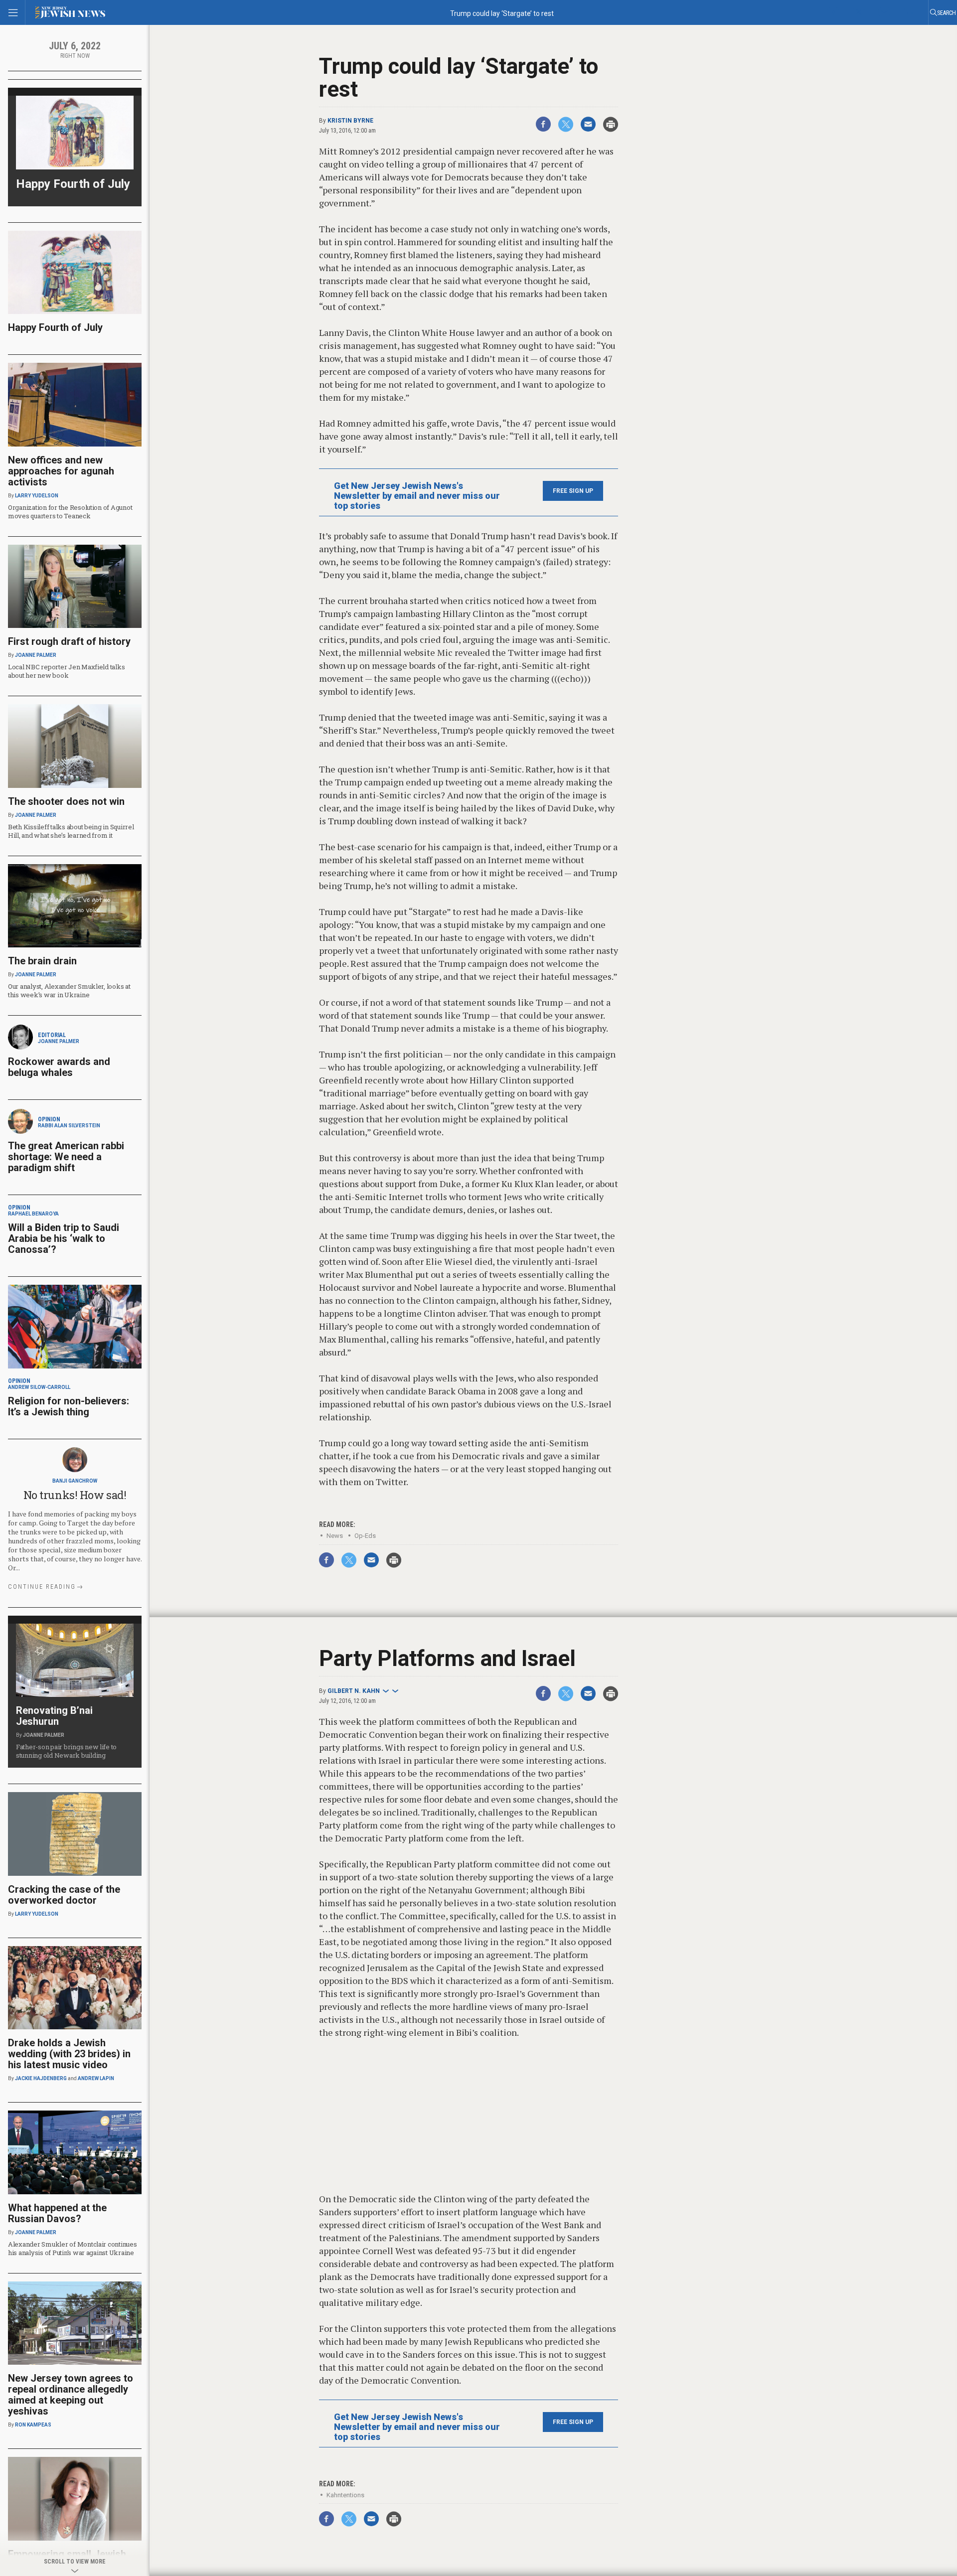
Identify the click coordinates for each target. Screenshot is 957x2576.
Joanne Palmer (36, 655)
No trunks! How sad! (75, 1495)
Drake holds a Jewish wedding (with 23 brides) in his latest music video (69, 2054)
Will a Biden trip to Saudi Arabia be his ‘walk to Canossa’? (64, 1238)
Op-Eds (365, 1536)
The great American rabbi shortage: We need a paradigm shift (66, 1157)
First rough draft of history (69, 641)
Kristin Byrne (350, 121)
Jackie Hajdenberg (41, 2078)
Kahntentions (345, 2495)
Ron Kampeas (33, 2425)
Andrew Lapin (96, 2078)
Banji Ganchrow (75, 1481)
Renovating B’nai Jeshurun (54, 1716)
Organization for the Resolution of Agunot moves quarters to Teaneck (70, 512)
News (335, 1536)
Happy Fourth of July (73, 184)
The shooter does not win (66, 801)
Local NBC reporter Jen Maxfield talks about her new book (66, 671)
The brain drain (42, 961)
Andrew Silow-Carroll (39, 1387)
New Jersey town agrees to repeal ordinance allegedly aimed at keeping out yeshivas (71, 2395)
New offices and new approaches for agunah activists (61, 471)
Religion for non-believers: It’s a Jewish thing (69, 1406)
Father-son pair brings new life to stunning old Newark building (66, 1751)
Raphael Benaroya (33, 1214)
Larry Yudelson (37, 496)
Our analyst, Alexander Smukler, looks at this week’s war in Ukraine (69, 990)
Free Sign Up (573, 491)
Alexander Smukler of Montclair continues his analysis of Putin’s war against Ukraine (73, 2248)
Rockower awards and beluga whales (59, 1067)
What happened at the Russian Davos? (57, 2213)
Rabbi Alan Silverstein (69, 1126)
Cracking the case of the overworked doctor (64, 1895)
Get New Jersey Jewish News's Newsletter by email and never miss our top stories (417, 496)
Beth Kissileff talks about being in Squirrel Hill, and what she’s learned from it (71, 831)
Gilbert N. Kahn (354, 1691)
